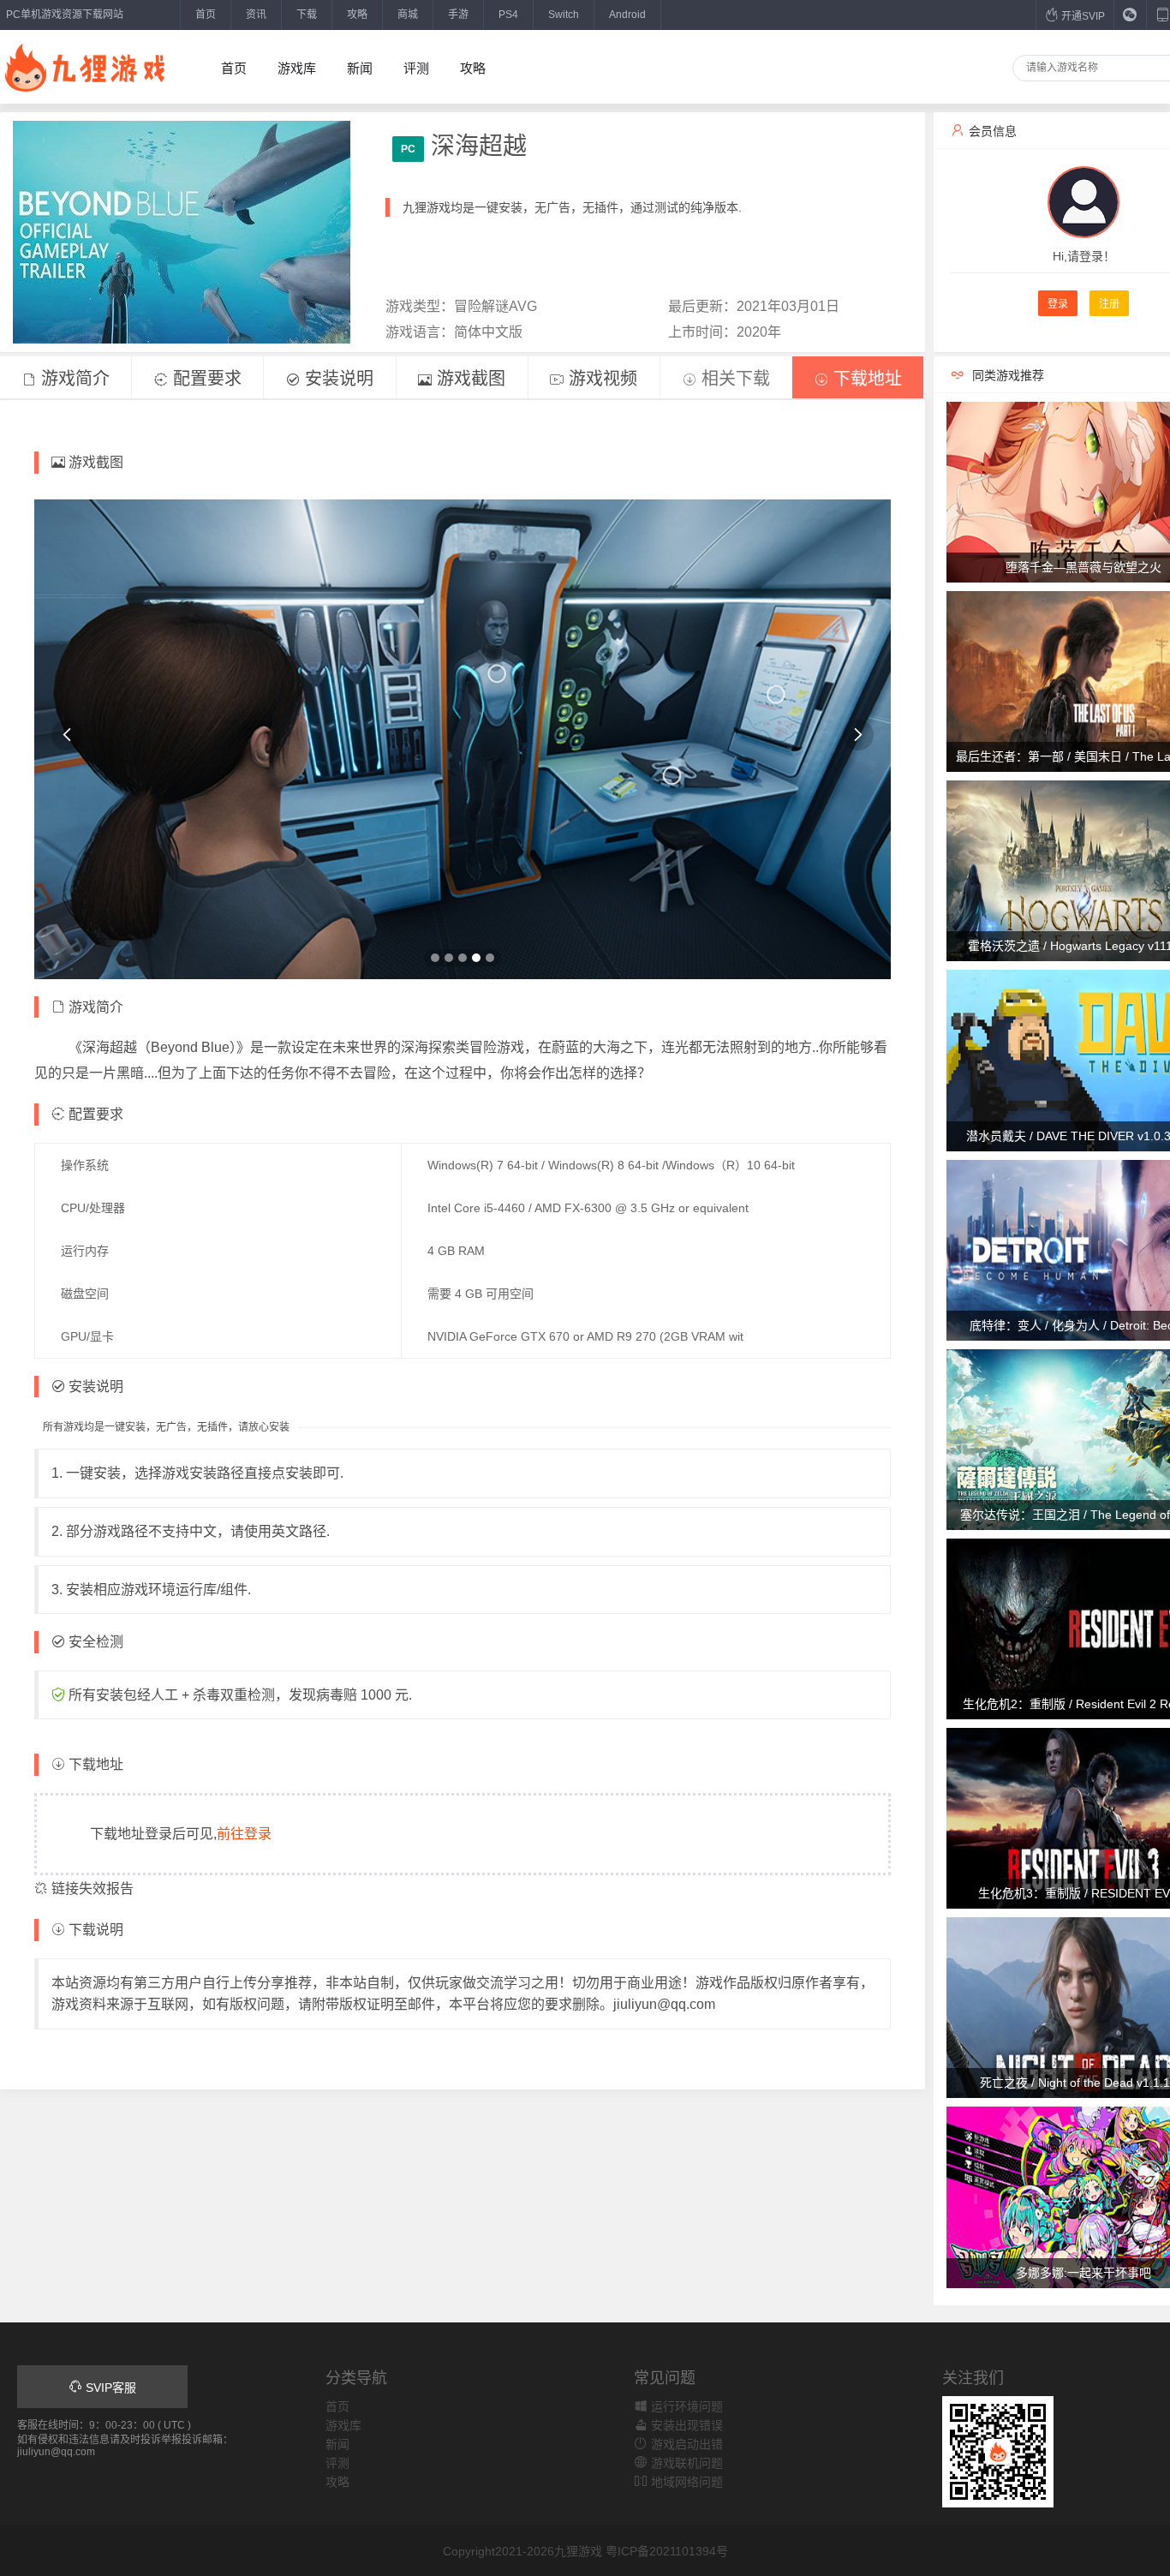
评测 (416, 68)
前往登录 (244, 1834)
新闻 (360, 68)
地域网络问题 (685, 2482)
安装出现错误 (685, 2425)
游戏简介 (73, 379)
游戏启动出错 (685, 2444)
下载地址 (865, 379)
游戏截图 (469, 379)
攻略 (357, 15)
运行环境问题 (685, 2406)
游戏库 (297, 68)
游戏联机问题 (685, 2463)
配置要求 (205, 379)
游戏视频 (600, 379)
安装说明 (337, 379)
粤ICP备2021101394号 (667, 2551)
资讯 (256, 15)
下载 (307, 15)
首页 (206, 15)
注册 (1109, 304)
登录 (1058, 304)
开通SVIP (1082, 16)
